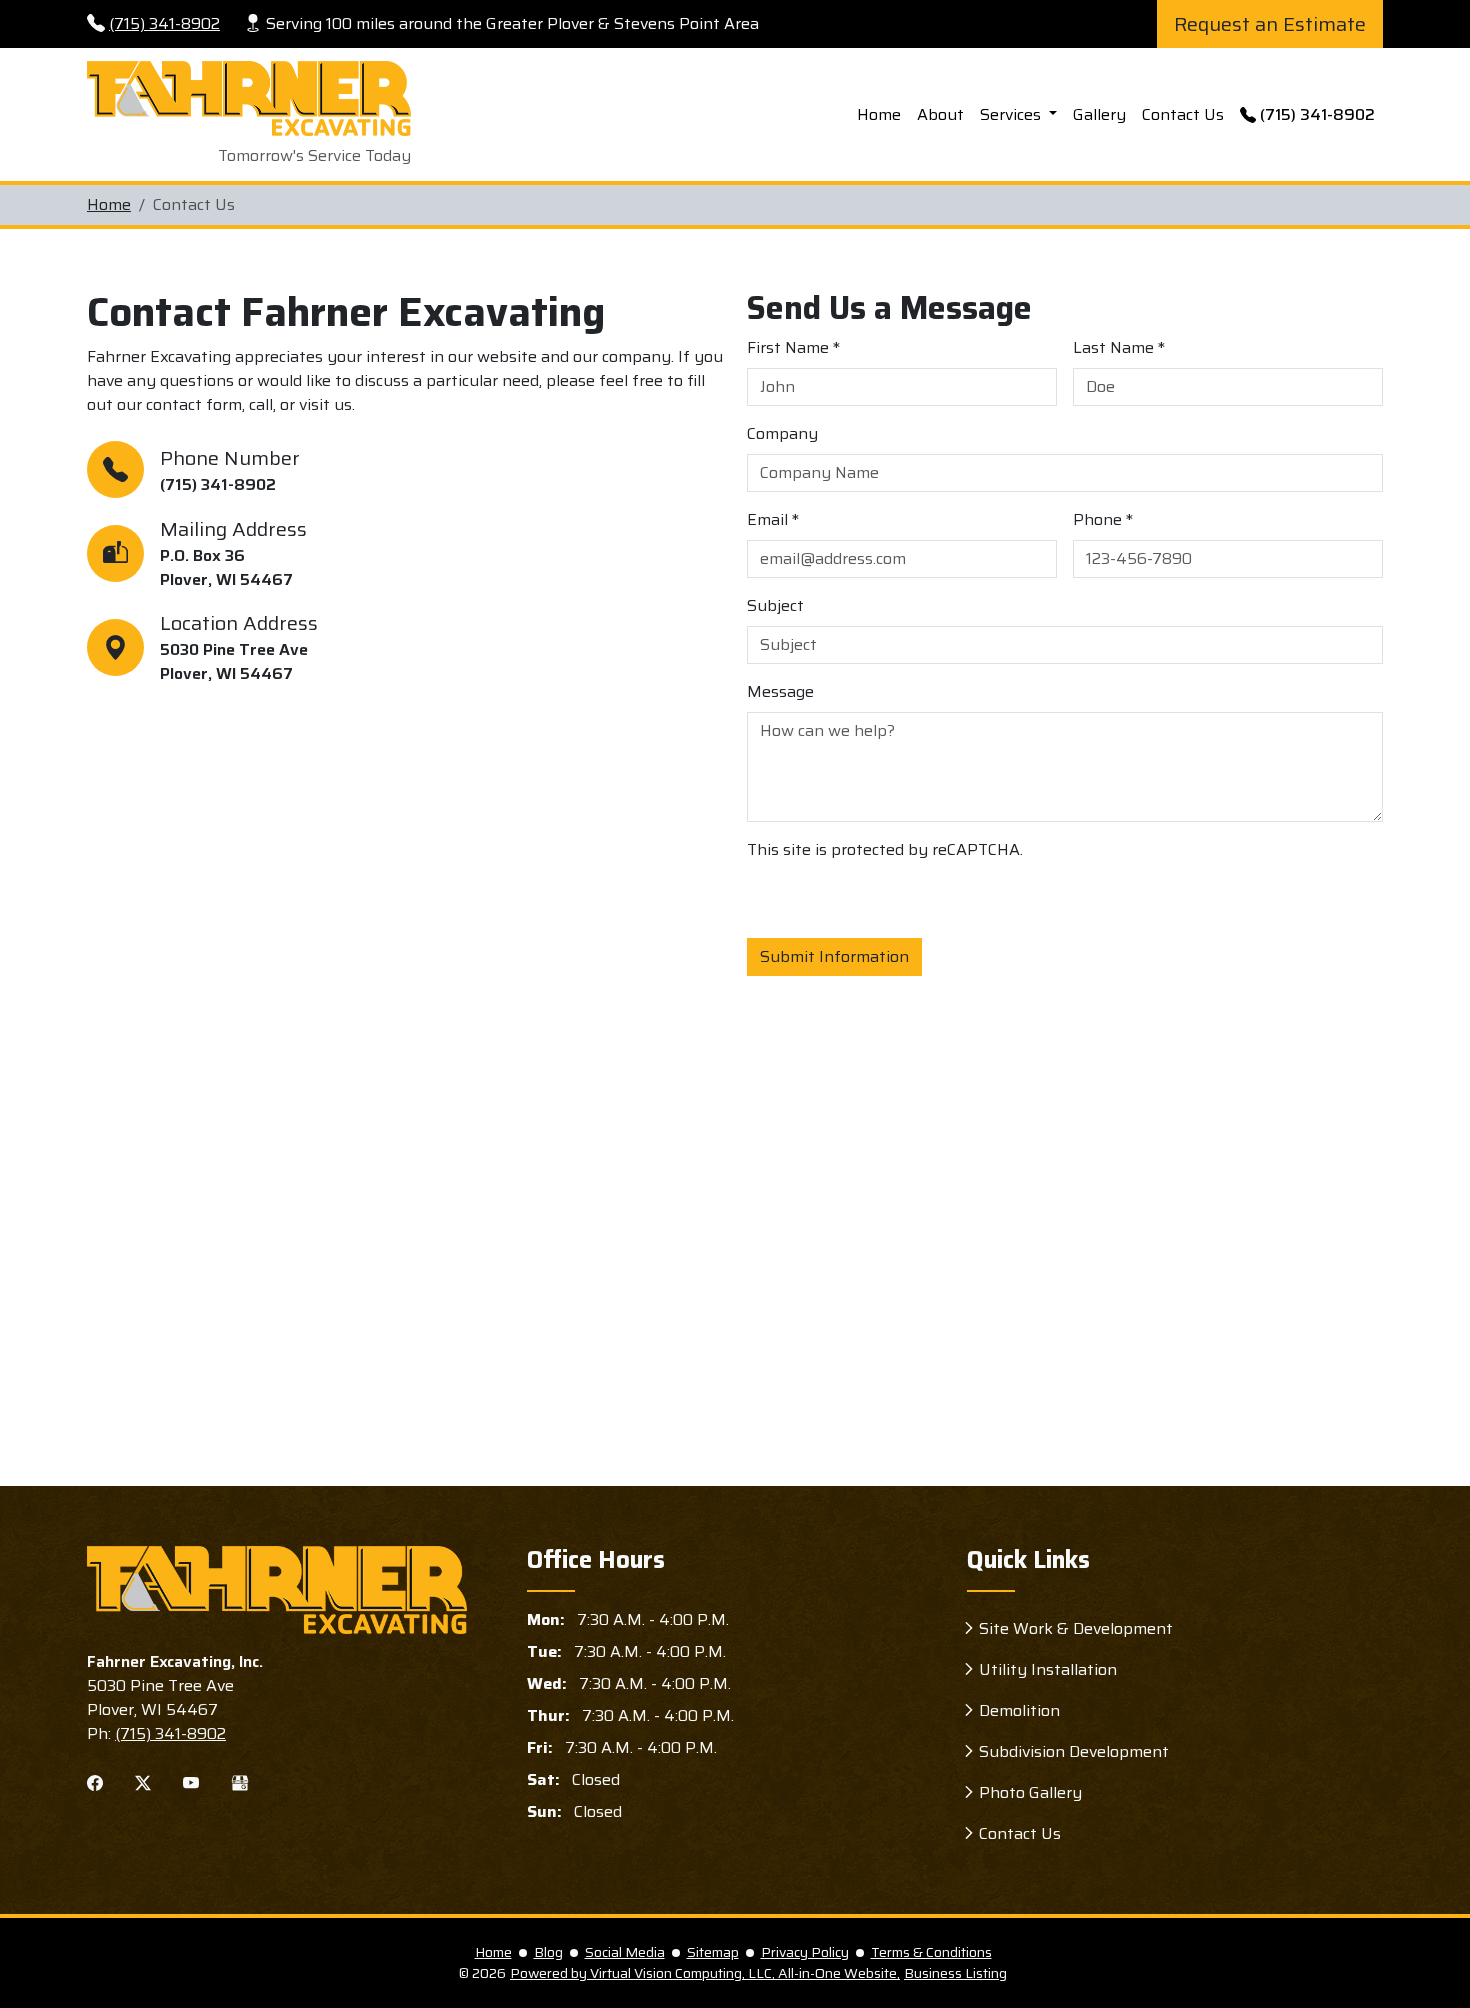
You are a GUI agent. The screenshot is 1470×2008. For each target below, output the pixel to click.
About (940, 114)
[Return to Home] (277, 1590)
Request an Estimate (1270, 24)
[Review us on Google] (240, 1782)
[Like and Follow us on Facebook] (95, 1782)
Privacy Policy (805, 1952)
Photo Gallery (1030, 1792)
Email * (773, 520)
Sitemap (713, 1952)
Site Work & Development (1076, 1628)
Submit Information (834, 956)
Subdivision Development (1074, 1751)
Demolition (1019, 1710)
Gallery (1099, 114)
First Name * (793, 348)
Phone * (1103, 520)
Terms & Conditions (931, 1952)
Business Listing (955, 1973)
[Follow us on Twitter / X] (143, 1782)
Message (780, 692)
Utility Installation (1048, 1669)
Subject (775, 606)
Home (879, 114)
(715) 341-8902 (164, 23)
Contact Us (1183, 114)
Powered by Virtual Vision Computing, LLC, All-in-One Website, (705, 1973)
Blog (548, 1952)
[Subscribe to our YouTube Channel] (191, 1782)
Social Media (625, 1952)
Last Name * (1119, 348)
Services (1012, 114)
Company (782, 434)
